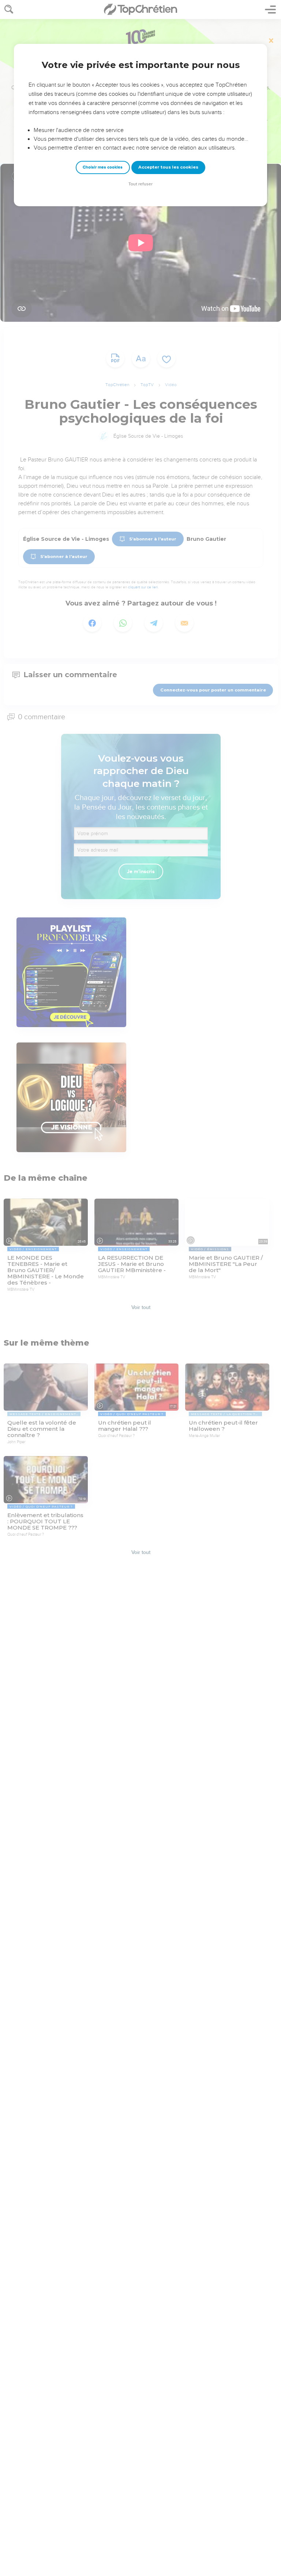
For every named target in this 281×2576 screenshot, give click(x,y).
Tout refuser (140, 184)
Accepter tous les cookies (168, 167)
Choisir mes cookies (103, 167)
